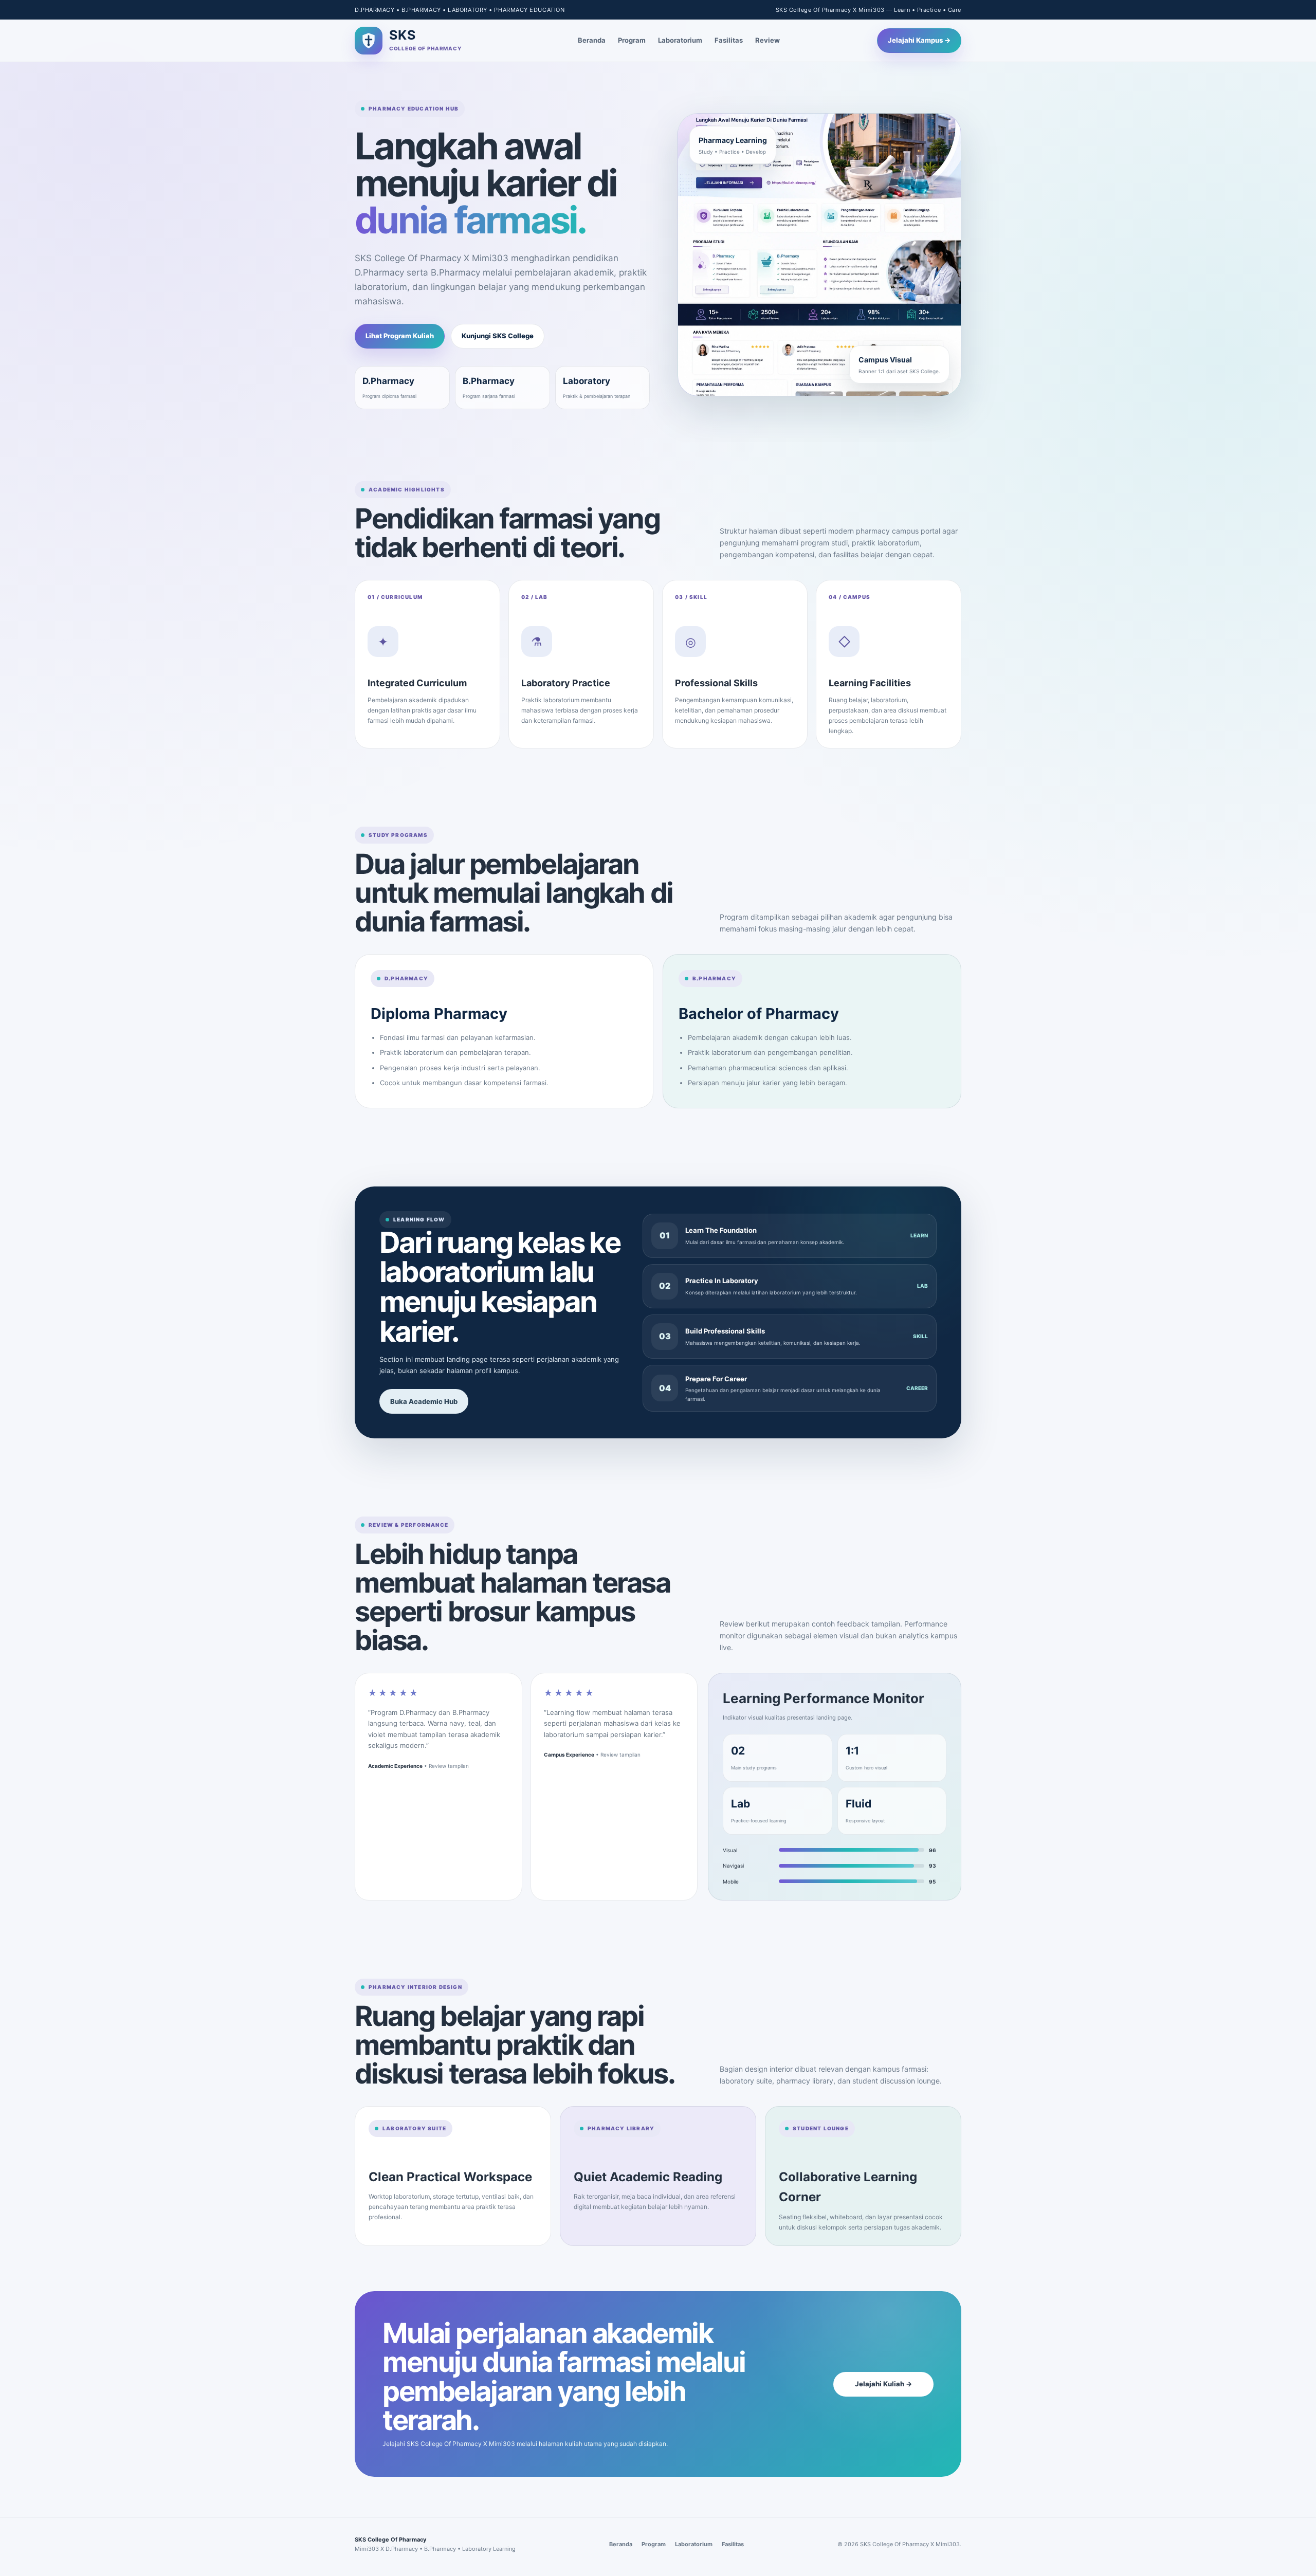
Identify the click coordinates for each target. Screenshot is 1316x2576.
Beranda (592, 40)
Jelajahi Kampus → (919, 40)
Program (632, 40)
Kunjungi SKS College (498, 336)
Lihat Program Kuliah (400, 336)
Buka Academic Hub (424, 1401)
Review (767, 40)
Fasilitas (729, 40)
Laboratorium (680, 40)
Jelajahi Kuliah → (883, 2384)
